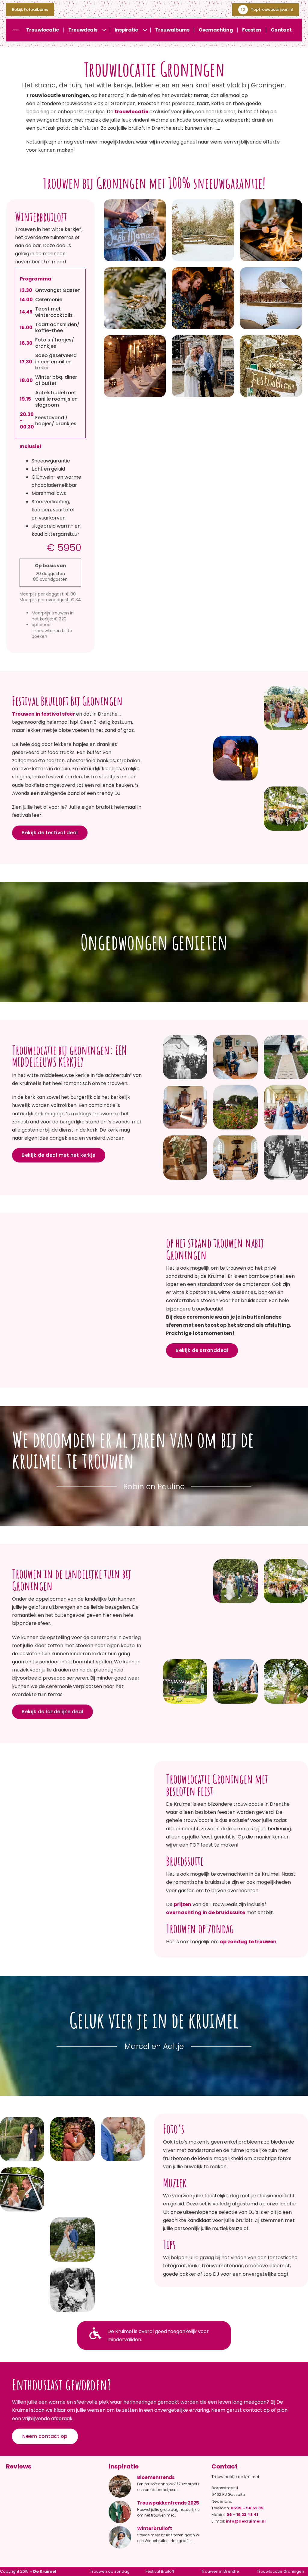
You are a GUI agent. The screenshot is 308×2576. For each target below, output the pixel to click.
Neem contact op (45, 2436)
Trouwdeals (83, 30)
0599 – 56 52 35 (247, 2508)
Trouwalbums (172, 30)
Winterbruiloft (155, 2528)
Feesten (252, 30)
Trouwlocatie (43, 30)
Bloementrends (156, 2477)
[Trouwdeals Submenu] (106, 30)
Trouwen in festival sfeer (43, 714)
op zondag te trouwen (248, 1942)
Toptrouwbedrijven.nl (272, 9)
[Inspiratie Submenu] (146, 30)
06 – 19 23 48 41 (242, 2515)
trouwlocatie (131, 112)
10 (243, 9)
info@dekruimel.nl (246, 2521)
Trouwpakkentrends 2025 (168, 2503)
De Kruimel (45, 2571)
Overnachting (216, 30)
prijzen (183, 1904)
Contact (281, 30)
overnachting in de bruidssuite (206, 1912)
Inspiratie (126, 30)
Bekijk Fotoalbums (30, 9)
